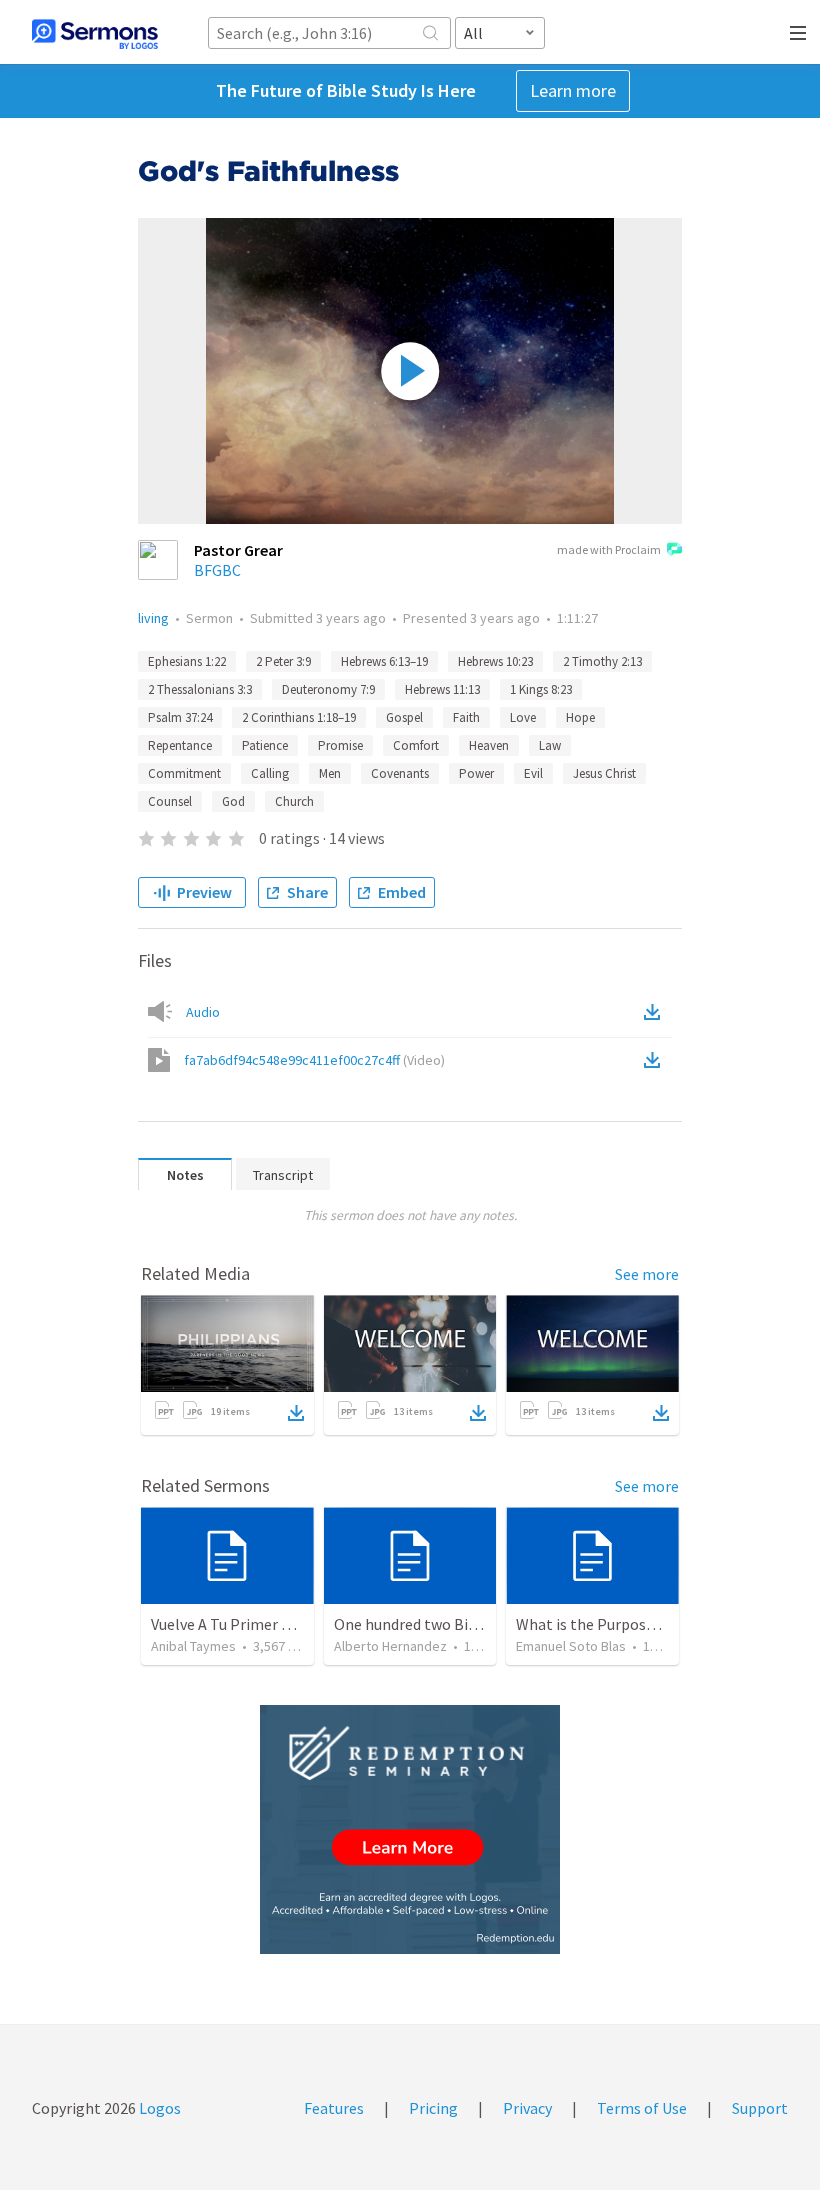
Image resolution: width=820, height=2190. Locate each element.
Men (330, 773)
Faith (466, 717)
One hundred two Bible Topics (436, 1624)
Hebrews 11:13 (442, 689)
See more (647, 1274)
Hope (580, 717)
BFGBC (217, 570)
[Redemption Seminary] (410, 1829)
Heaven (489, 745)
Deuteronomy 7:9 (328, 689)
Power (476, 773)
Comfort (416, 745)
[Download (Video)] (656, 1060)
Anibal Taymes (193, 1646)
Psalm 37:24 (180, 717)
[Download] (296, 1413)
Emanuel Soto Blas (571, 1646)
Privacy (527, 2108)
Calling (270, 773)
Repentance (180, 745)
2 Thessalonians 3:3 (200, 689)
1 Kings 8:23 (541, 689)
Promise (340, 745)
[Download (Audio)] (656, 1012)
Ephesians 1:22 (187, 661)
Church (294, 801)
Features (334, 2108)
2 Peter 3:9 (283, 661)
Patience (265, 745)
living (153, 618)
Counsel (170, 801)
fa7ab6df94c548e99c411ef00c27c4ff (314, 1060)
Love (523, 717)
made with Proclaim (609, 549)
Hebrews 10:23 (495, 661)
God (233, 801)
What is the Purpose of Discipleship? (640, 1624)
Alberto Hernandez (390, 1646)
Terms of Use (642, 2108)
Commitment (184, 773)
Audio (203, 1012)
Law (550, 745)
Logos (158, 2108)
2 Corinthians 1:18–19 (299, 717)
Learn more (573, 90)
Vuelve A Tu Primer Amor (235, 1624)
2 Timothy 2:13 (602, 661)
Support (760, 2108)
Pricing (433, 2108)
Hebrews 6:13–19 (384, 661)
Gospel (404, 717)
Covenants (400, 773)
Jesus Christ (604, 773)
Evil (533, 773)
